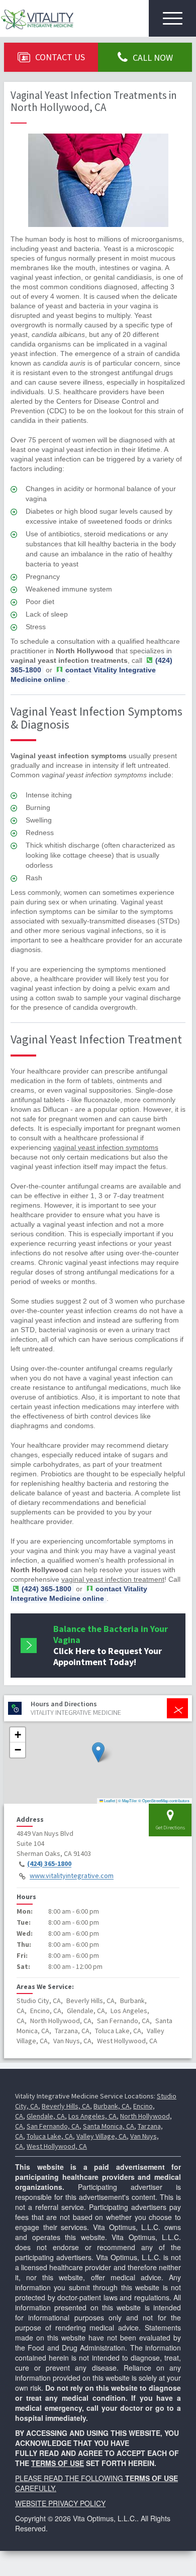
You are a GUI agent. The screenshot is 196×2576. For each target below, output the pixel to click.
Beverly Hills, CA (66, 2106)
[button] (98, 1752)
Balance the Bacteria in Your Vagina (111, 1645)
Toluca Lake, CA (50, 2136)
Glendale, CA (46, 2116)
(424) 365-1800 (49, 1864)
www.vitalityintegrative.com (72, 1876)
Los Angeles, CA (92, 2116)
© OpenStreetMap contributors (164, 1800)
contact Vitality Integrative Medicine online (83, 675)
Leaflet (109, 1800)
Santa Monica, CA (109, 2126)
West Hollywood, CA (57, 2146)
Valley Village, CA (102, 2136)
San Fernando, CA (53, 2126)
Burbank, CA (112, 2106)
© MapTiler (128, 1800)
